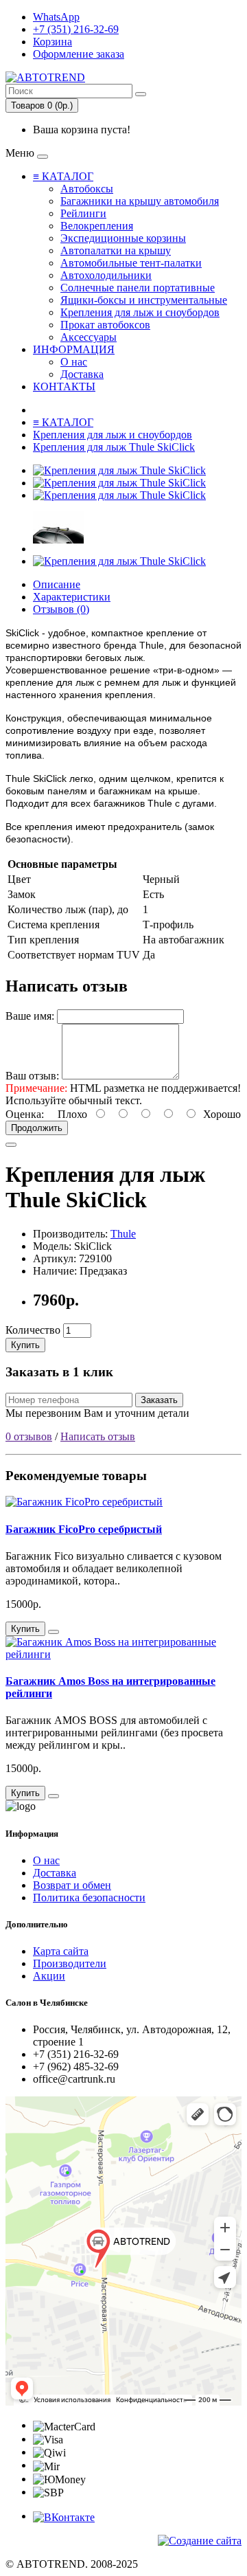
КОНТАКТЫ (64, 387)
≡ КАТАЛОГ (63, 176)
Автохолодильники (106, 275)
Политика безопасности (89, 1897)
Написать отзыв (98, 1436)
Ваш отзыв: (32, 1076)
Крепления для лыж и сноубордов (140, 312)
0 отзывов (29, 1436)
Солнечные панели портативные (138, 288)
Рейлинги (83, 213)
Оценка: (25, 1114)
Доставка (82, 374)
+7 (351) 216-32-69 (76, 29)
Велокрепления (97, 226)
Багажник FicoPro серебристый (84, 1529)
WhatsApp (56, 17)
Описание (57, 584)
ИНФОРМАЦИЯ (74, 349)
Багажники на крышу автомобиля (140, 201)
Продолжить (37, 1128)
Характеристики (72, 597)
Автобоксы (87, 189)
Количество (33, 1330)
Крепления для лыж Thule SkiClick (114, 447)
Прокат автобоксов (105, 325)
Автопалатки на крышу (116, 250)
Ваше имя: (30, 1016)
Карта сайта (61, 1951)
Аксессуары (89, 337)
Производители (70, 1963)
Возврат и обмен (72, 1885)
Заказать (159, 1400)
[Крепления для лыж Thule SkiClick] (119, 470)
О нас (74, 362)
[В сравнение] (11, 1145)
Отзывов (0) (61, 609)
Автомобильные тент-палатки (131, 263)
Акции (49, 1976)
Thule (123, 1234)
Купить (25, 1345)
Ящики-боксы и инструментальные (144, 300)
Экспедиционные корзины (123, 238)
